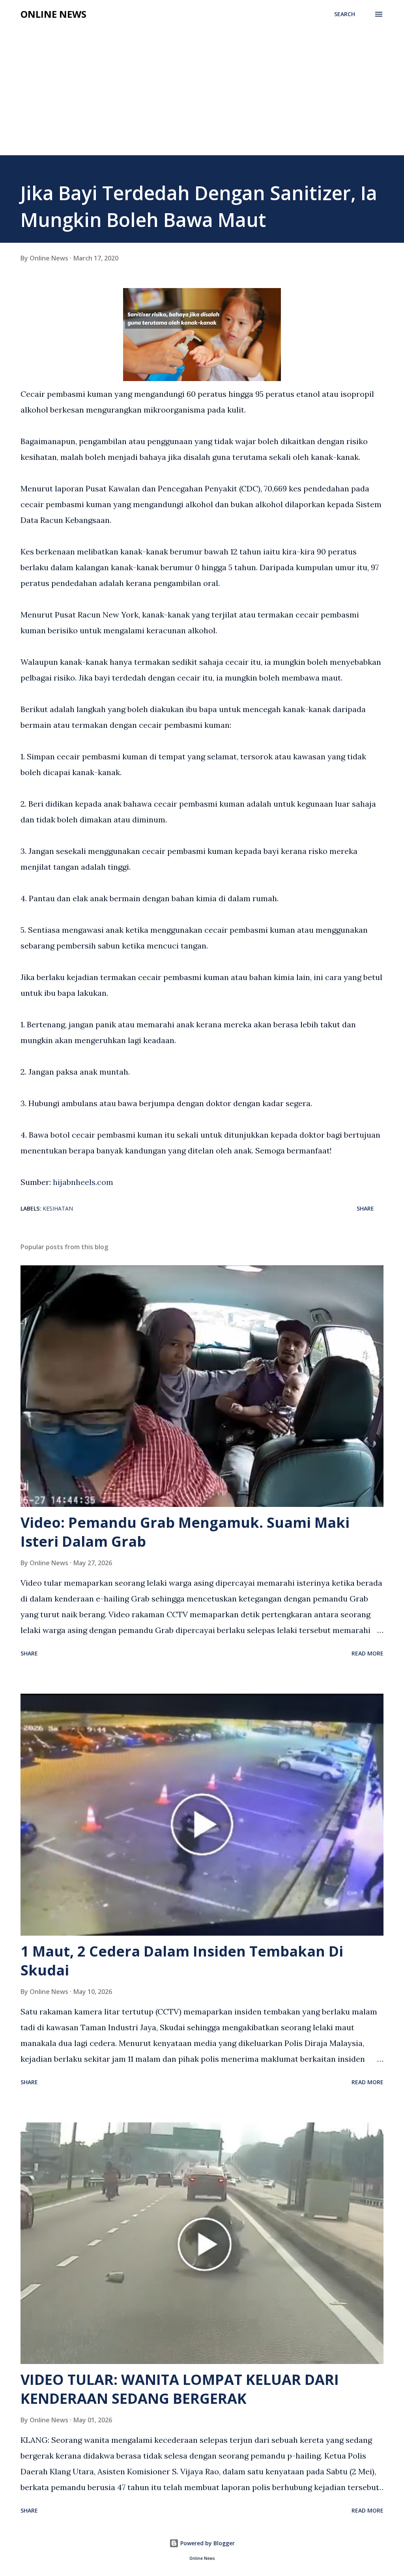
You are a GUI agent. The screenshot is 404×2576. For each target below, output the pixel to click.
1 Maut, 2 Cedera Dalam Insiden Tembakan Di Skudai (182, 1961)
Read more (368, 1653)
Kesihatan (58, 1208)
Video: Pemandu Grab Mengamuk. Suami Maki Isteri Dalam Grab (185, 1532)
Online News (53, 14)
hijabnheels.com (83, 1182)
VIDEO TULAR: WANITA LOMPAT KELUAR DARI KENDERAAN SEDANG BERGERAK (180, 2389)
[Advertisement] (202, 84)
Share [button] (365, 1208)
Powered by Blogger (207, 2543)
